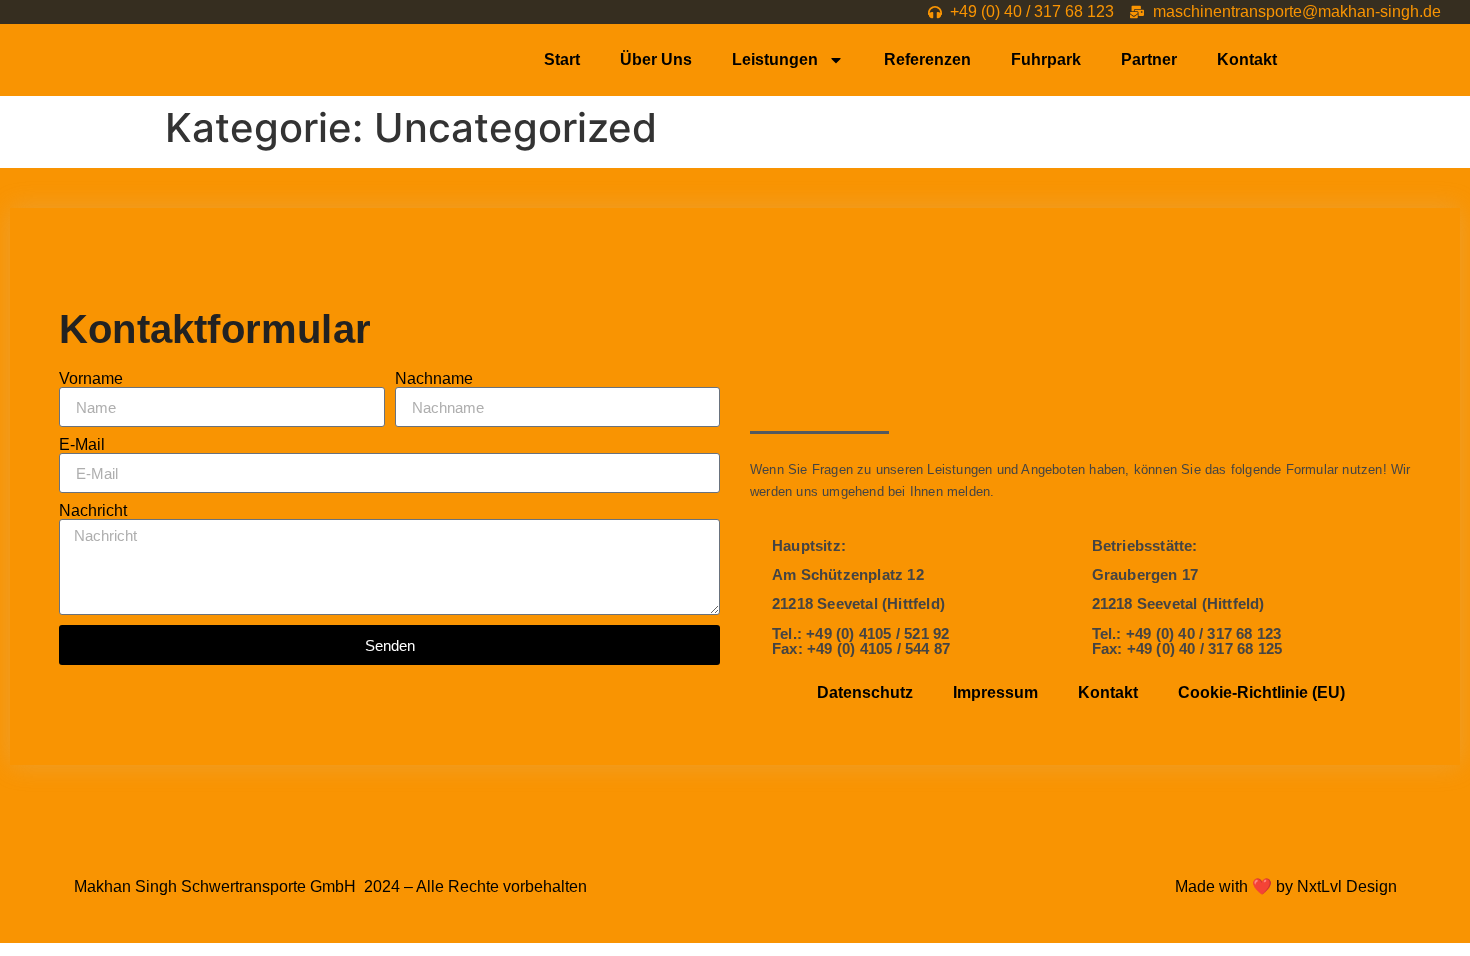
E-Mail (82, 445)
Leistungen (775, 59)
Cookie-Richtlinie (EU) (1261, 692)
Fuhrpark (1046, 59)
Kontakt (1247, 59)
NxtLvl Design (1347, 886)
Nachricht (93, 511)
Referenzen (927, 59)
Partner (1149, 59)
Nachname (434, 379)
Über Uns (656, 59)
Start (562, 59)
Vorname (91, 379)
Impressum (995, 692)
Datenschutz (865, 692)
